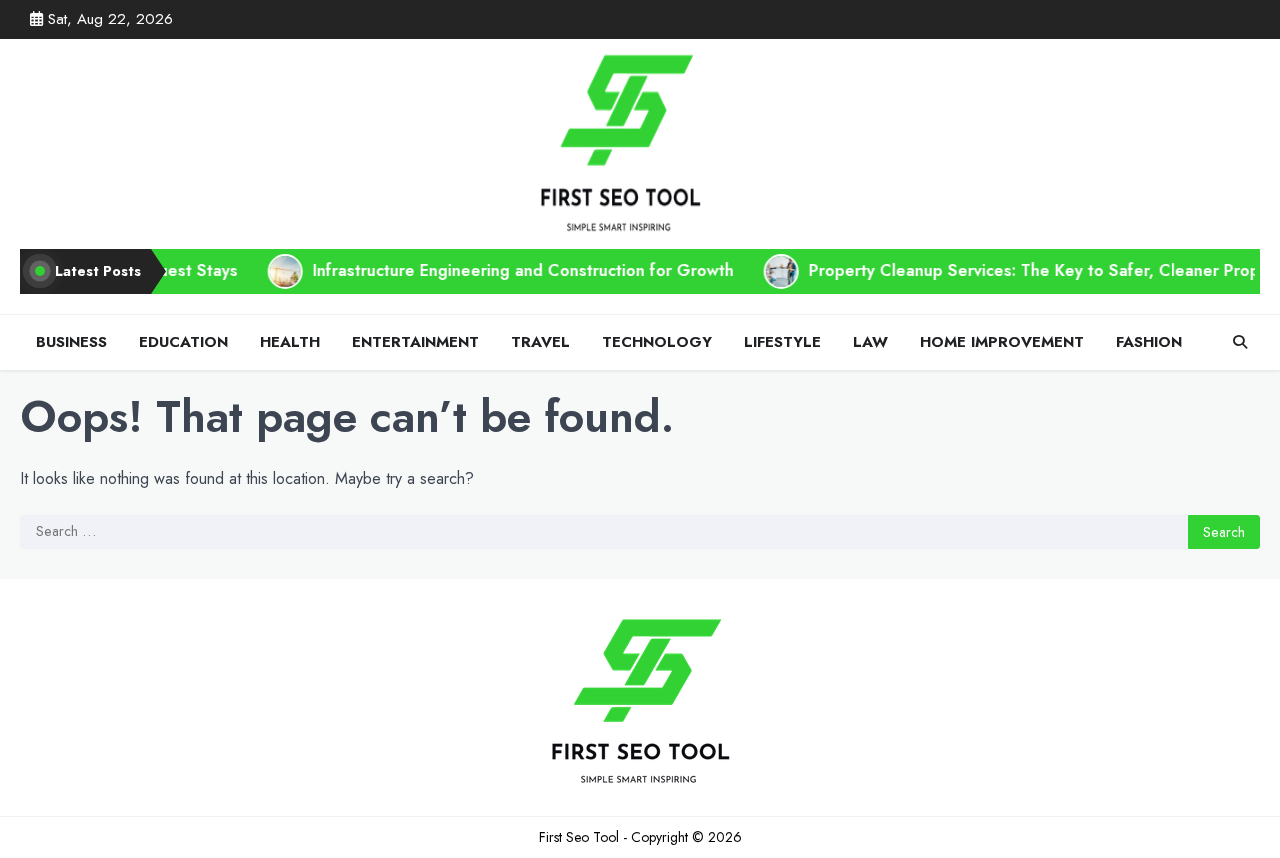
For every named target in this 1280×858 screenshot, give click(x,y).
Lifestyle (782, 342)
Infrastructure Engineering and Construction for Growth (499, 270)
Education (183, 342)
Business (71, 342)
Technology (657, 342)
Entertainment (415, 342)
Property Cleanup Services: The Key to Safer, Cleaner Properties (1032, 270)
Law (870, 342)
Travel (540, 342)
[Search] (1240, 342)
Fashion (1149, 342)
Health (290, 342)
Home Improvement (1002, 342)
